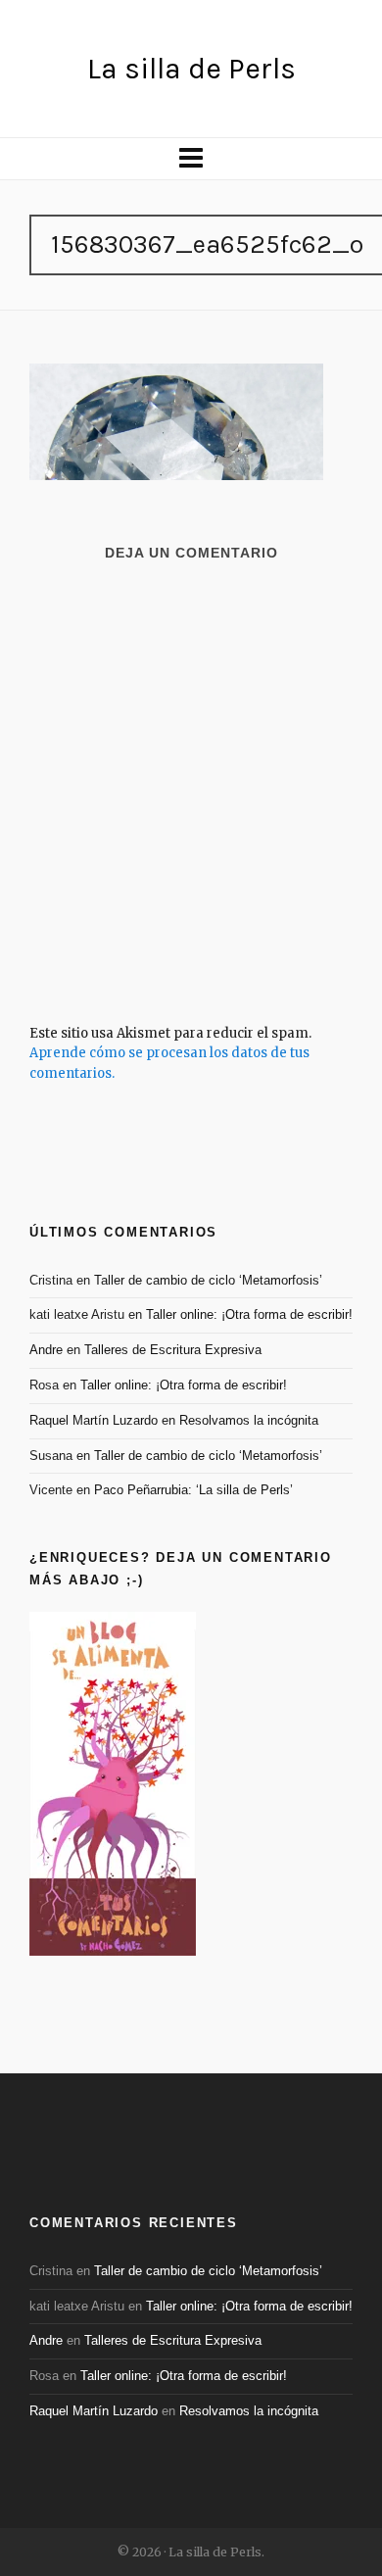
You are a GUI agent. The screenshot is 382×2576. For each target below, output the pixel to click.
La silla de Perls (191, 69)
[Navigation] (191, 159)
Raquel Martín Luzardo (94, 1420)
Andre (46, 1350)
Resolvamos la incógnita (249, 1420)
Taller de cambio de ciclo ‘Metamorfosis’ (208, 1280)
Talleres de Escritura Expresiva (173, 1350)
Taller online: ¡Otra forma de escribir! (249, 1314)
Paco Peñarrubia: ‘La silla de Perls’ (193, 1490)
